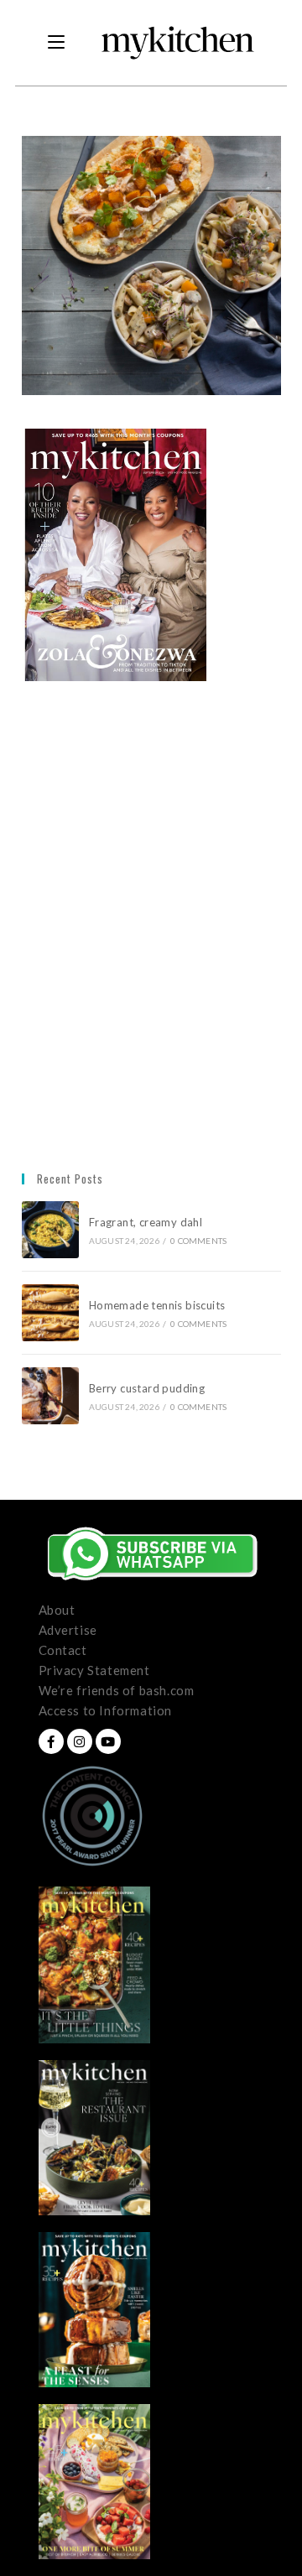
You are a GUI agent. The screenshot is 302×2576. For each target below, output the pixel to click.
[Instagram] (80, 1741)
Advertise (68, 1630)
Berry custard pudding (150, 1388)
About (57, 1610)
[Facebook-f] (51, 1741)
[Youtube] (108, 1741)
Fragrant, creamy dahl (146, 1222)
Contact (63, 1650)
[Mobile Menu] (56, 43)
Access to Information (106, 1710)
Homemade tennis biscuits (157, 1305)
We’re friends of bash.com (117, 1690)
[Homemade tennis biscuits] (50, 1313)
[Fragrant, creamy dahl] (50, 1230)
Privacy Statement (94, 1670)
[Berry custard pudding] (50, 1396)
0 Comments (198, 1241)
